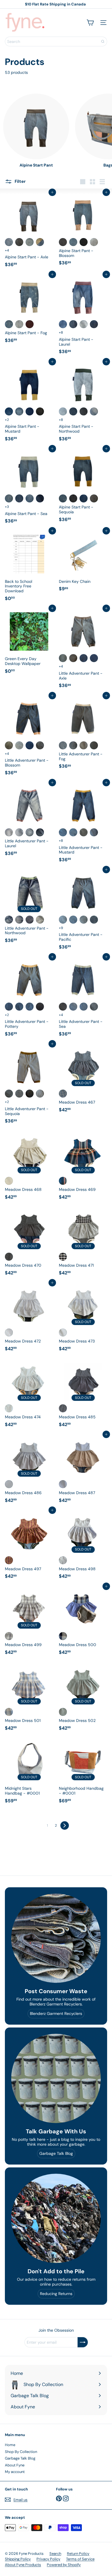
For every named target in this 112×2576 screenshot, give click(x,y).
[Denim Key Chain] (83, 562)
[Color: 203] (94, 1007)
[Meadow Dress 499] (29, 1622)
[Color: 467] (63, 1094)
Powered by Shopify (64, 2565)
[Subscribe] (83, 2342)
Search (55, 2554)
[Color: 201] (19, 1094)
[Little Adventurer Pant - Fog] (83, 734)
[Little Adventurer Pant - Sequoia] (29, 1085)
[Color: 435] (73, 411)
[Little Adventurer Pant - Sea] (83, 998)
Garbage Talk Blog (20, 2458)
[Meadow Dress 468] (29, 1167)
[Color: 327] (94, 242)
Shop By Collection (21, 2452)
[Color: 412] (9, 242)
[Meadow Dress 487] (83, 1470)
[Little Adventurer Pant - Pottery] (29, 998)
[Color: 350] (94, 658)
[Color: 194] (40, 1007)
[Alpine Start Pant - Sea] (29, 488)
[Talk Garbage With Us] (56, 2078)
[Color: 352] (94, 920)
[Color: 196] (30, 1007)
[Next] (65, 1825)
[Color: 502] (63, 1712)
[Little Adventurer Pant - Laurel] (29, 821)
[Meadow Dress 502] (83, 1698)
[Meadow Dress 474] (29, 1394)
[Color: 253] (19, 242)
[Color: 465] (30, 832)
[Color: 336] (63, 832)
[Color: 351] (63, 658)
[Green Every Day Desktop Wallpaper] (29, 642)
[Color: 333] (84, 920)
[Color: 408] (19, 411)
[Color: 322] (19, 324)
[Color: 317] (84, 242)
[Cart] (90, 23)
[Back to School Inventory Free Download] (29, 567)
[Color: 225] (9, 324)
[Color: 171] (9, 1094)
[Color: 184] (63, 920)
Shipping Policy (18, 2559)
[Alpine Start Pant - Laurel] (83, 316)
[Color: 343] (84, 832)
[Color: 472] (9, 1332)
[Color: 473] (63, 1332)
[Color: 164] (30, 498)
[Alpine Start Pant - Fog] (29, 310)
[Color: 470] (9, 1257)
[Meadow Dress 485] (83, 1394)
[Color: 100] (63, 242)
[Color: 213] (30, 1094)
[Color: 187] (19, 745)
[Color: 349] (40, 745)
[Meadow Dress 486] (29, 1470)
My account (15, 2472)
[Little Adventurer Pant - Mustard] (83, 824)
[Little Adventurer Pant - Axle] (83, 650)
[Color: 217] (94, 745)
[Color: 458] (9, 920)
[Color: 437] (84, 324)
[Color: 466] (40, 832)
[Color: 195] (84, 745)
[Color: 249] (63, 498)
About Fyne (15, 2465)
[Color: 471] (63, 1257)
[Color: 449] (94, 411)
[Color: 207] (40, 1094)
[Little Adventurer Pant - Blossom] (29, 737)
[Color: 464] (19, 832)
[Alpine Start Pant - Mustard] (29, 403)
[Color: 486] (9, 1484)
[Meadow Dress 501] (29, 1698)
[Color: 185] (9, 1007)
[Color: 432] (30, 324)
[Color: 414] (40, 498)
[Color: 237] (84, 498)
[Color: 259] (9, 498)
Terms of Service (80, 2559)
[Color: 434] (63, 324)
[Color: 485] (63, 1408)
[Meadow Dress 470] (29, 1243)
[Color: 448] (84, 411)
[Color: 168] (63, 1007)
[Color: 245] (94, 498)
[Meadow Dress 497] (29, 1546)
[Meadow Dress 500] (83, 1622)
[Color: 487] (63, 1484)
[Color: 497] (9, 1560)
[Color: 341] (73, 920)
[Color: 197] (73, 745)
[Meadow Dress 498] (83, 1546)
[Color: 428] (30, 242)
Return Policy (78, 2554)
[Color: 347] (30, 745)
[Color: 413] (9, 411)
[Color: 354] (94, 832)
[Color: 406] (40, 242)
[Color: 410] (19, 498)
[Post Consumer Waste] (56, 1938)
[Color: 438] (94, 324)
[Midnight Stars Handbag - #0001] (29, 1772)
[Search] (103, 41)
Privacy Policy (48, 2559)
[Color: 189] (19, 1007)
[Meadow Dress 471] (83, 1243)
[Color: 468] (9, 1181)
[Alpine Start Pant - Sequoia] (83, 487)
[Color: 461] (40, 920)
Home (10, 2445)
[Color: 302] (84, 1007)
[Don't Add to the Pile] (56, 2218)
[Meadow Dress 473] (83, 1318)
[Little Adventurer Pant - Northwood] (29, 908)
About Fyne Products (23, 2565)
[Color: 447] (63, 411)
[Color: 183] (9, 745)
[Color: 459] (19, 920)
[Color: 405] (30, 411)
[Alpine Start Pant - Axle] (29, 231)
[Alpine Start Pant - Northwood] (83, 403)
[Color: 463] (9, 832)
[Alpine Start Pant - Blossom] (83, 230)
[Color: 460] (30, 920)
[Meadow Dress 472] (29, 1318)
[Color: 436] (73, 324)
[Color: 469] (63, 1181)
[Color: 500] (63, 1636)
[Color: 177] (63, 745)
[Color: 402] (40, 411)
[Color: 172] (73, 1007)
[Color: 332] (73, 832)
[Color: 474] (9, 1408)
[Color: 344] (73, 658)
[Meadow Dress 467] (83, 1079)
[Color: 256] (73, 498)
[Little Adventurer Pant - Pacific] (83, 911)
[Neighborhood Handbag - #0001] (83, 1772)
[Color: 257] (73, 242)
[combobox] (56, 41)
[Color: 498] (63, 1560)
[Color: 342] (84, 658)
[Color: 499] (9, 1636)
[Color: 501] (9, 1712)
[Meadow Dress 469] (83, 1167)
